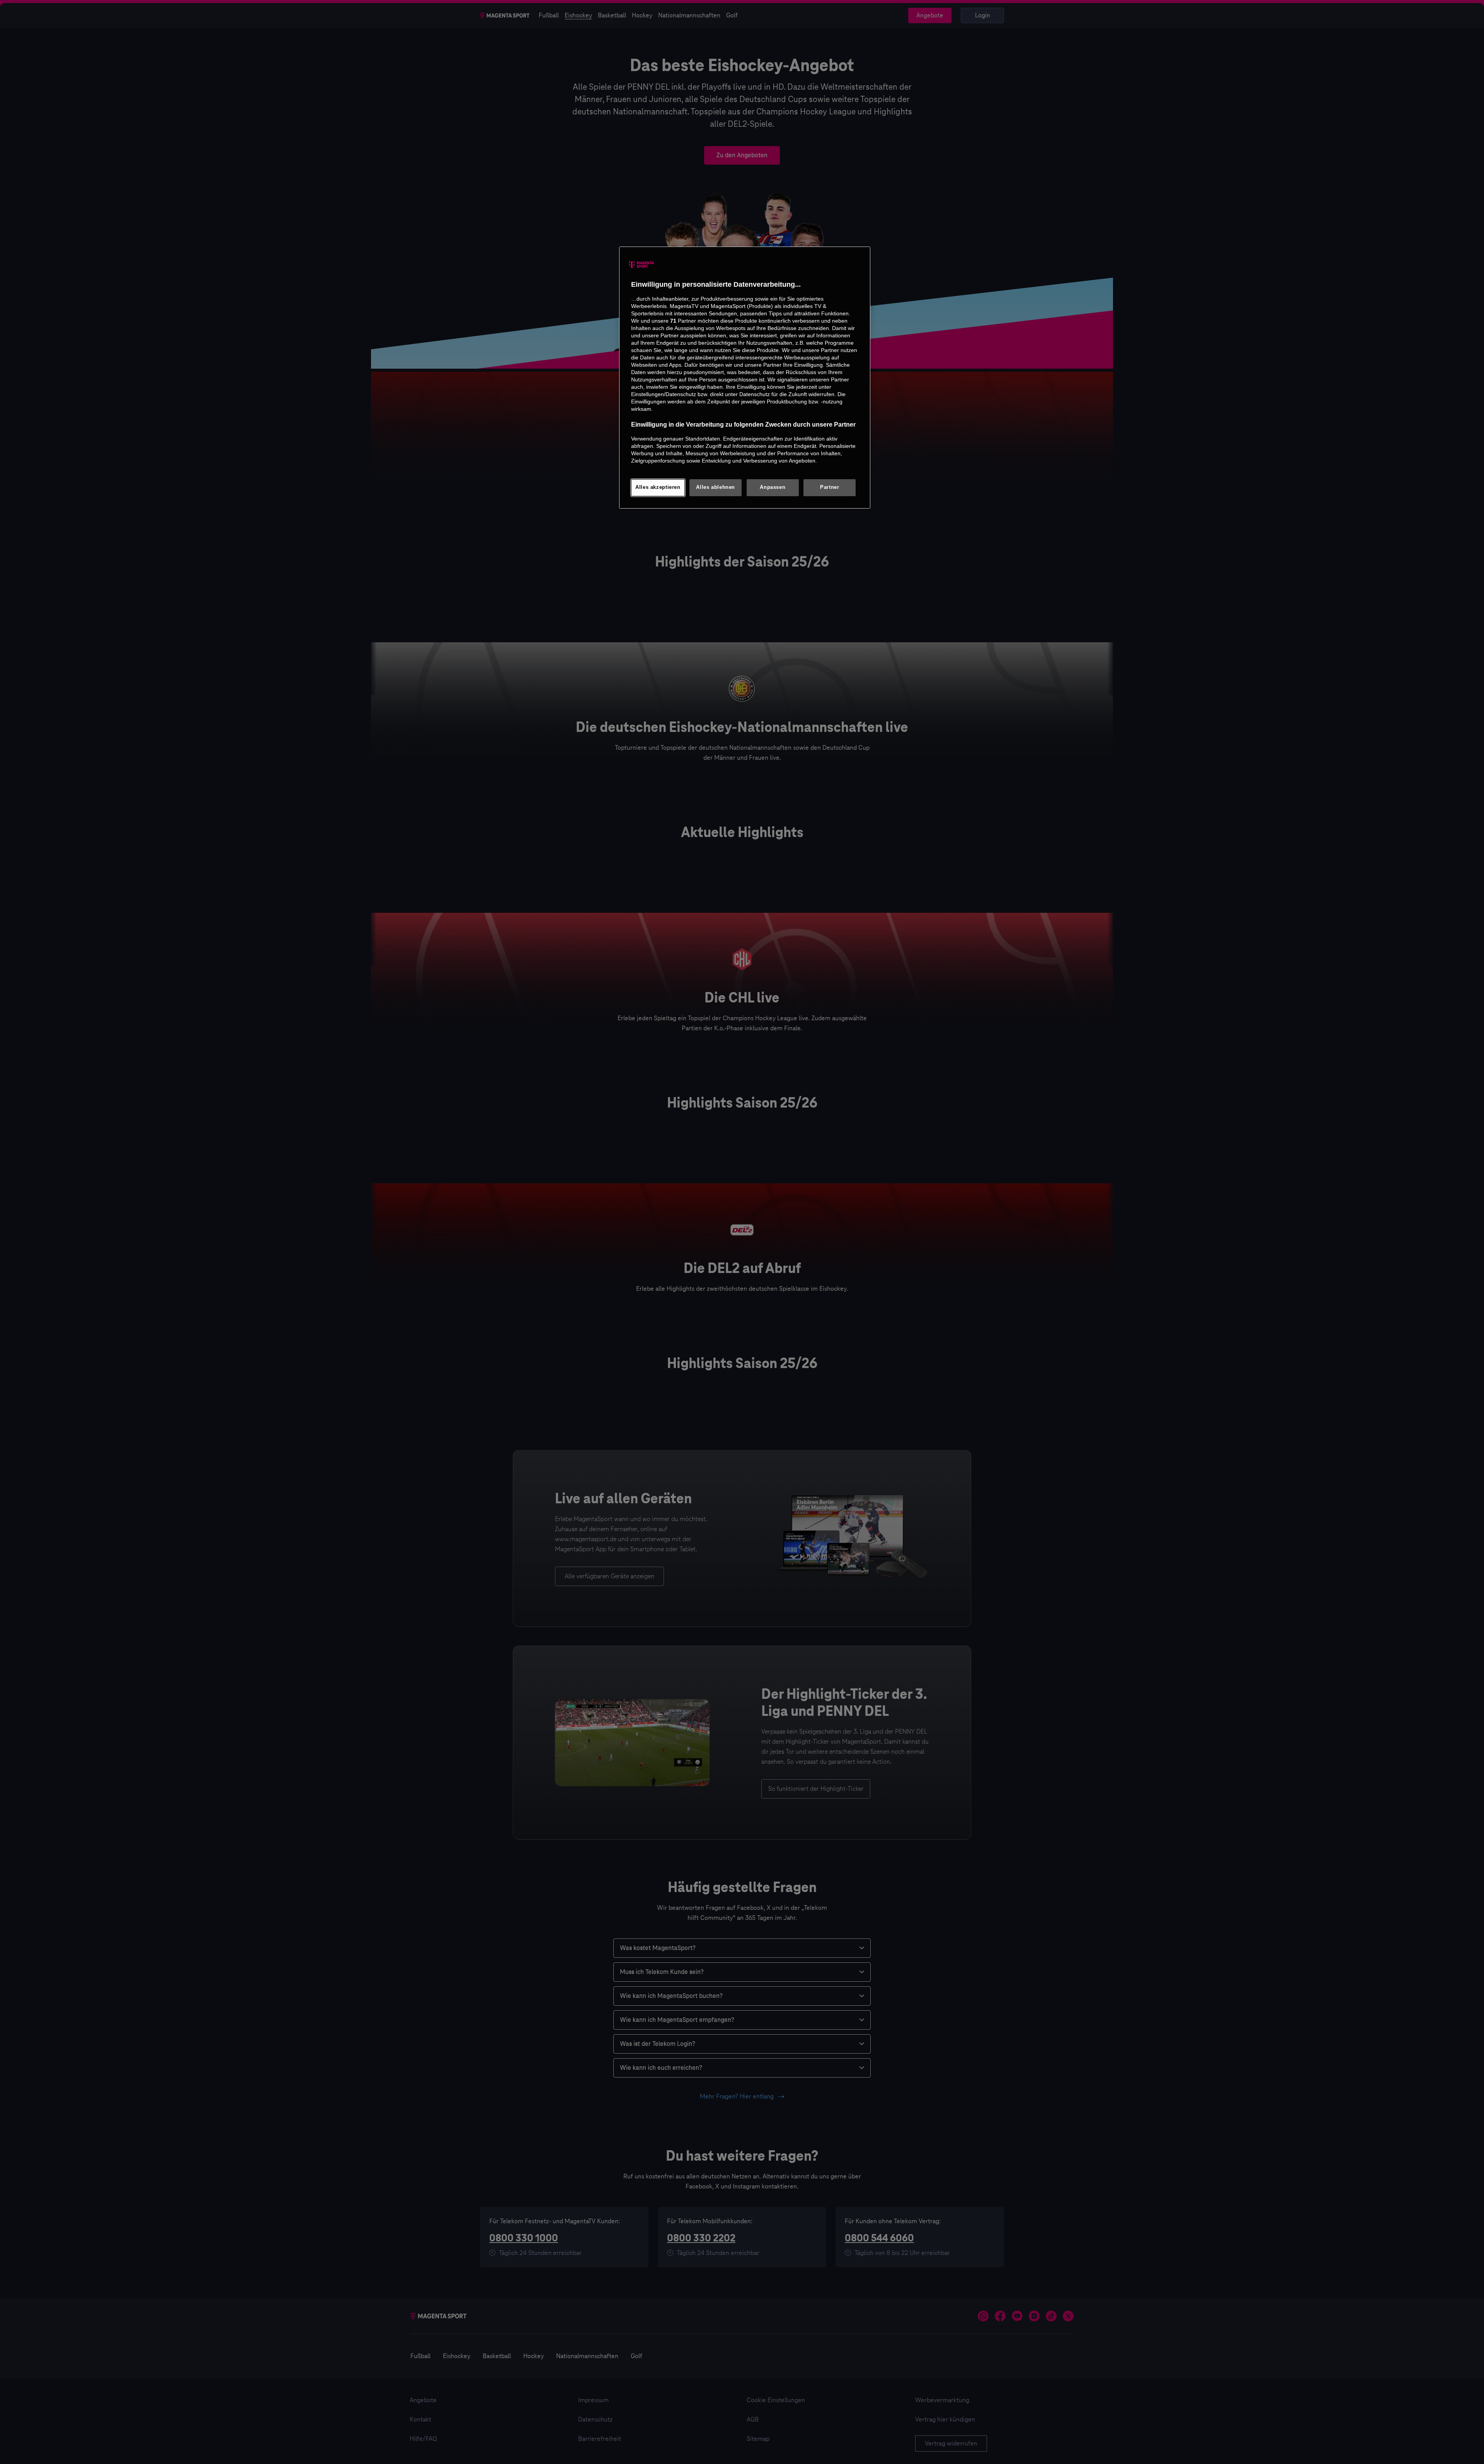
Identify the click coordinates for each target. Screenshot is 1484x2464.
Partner (830, 487)
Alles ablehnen (716, 487)
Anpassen (773, 487)
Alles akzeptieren (658, 487)
